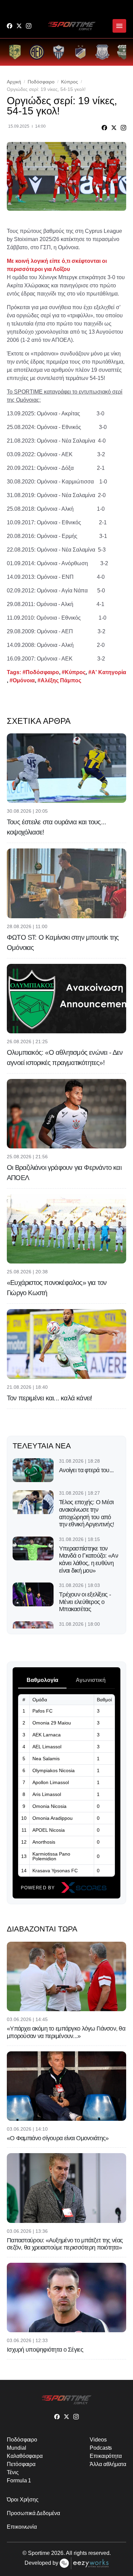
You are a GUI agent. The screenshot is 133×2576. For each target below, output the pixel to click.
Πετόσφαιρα (21, 2464)
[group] (15, 52)
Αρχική (14, 82)
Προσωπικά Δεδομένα (33, 2513)
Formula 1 (19, 2480)
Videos (98, 2440)
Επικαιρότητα (106, 2456)
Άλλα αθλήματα (108, 2464)
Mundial (16, 2448)
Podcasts (101, 2448)
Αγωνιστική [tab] (91, 1680)
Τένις (13, 2472)
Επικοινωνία (22, 2527)
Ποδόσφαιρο (41, 82)
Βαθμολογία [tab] (42, 1680)
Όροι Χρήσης (23, 2500)
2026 (57, 2553)
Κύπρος (70, 82)
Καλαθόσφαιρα (25, 2456)
